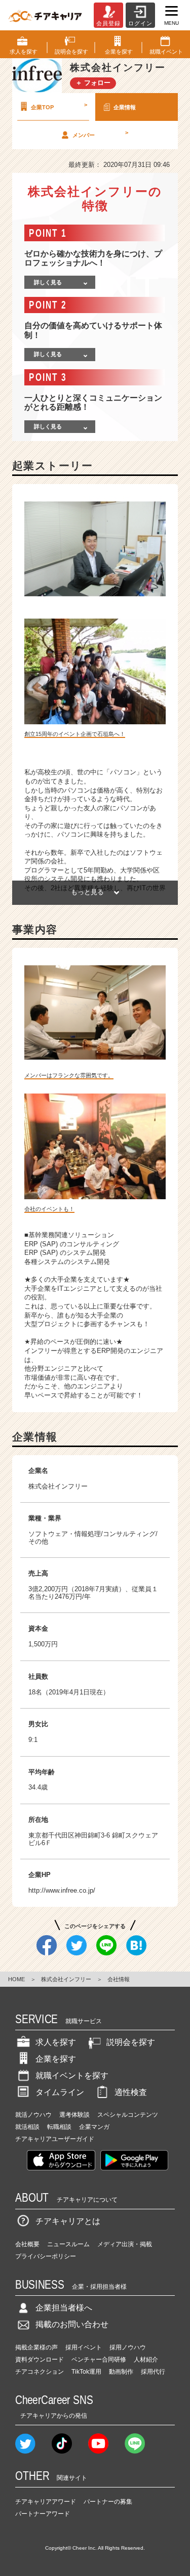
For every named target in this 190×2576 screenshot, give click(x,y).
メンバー (101, 134)
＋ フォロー (93, 83)
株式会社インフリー (66, 1979)
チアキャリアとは (68, 2221)
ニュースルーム (68, 2244)
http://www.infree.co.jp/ (62, 1890)
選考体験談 (74, 2115)
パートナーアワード (43, 2514)
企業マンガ (94, 2127)
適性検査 (131, 2092)
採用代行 (153, 2372)
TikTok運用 (86, 2372)
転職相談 (59, 2127)
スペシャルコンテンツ (128, 2115)
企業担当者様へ (64, 2308)
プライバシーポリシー (46, 2256)
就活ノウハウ (33, 2115)
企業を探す (56, 2059)
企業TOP (59, 106)
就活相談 (27, 2127)
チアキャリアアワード (46, 2502)
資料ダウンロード (40, 2360)
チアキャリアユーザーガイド (55, 2139)
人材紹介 (146, 2360)
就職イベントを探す (72, 2076)
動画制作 (121, 2372)
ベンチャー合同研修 (99, 2360)
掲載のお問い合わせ (72, 2324)
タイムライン (60, 2092)
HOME (16, 1979)
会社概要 (27, 2244)
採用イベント (84, 2347)
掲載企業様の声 (36, 2347)
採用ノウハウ (128, 2347)
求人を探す (56, 2042)
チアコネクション (40, 2372)
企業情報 (125, 107)
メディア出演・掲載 (125, 2244)
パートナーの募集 (108, 2502)
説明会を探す (131, 2042)
